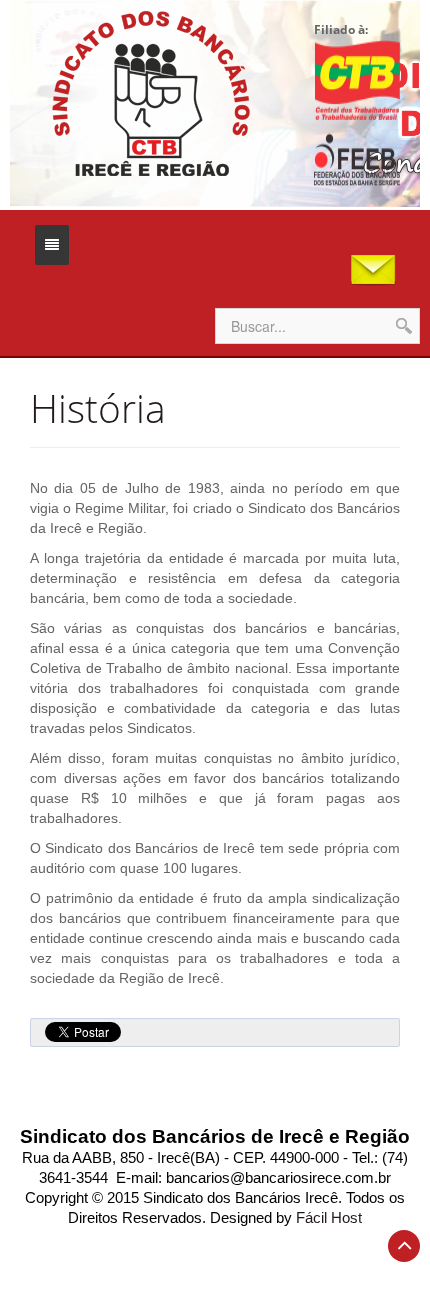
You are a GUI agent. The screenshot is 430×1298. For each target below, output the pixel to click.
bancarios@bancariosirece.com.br (278, 1178)
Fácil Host (329, 1218)
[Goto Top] (404, 1246)
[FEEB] (357, 160)
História (98, 408)
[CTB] (357, 80)
